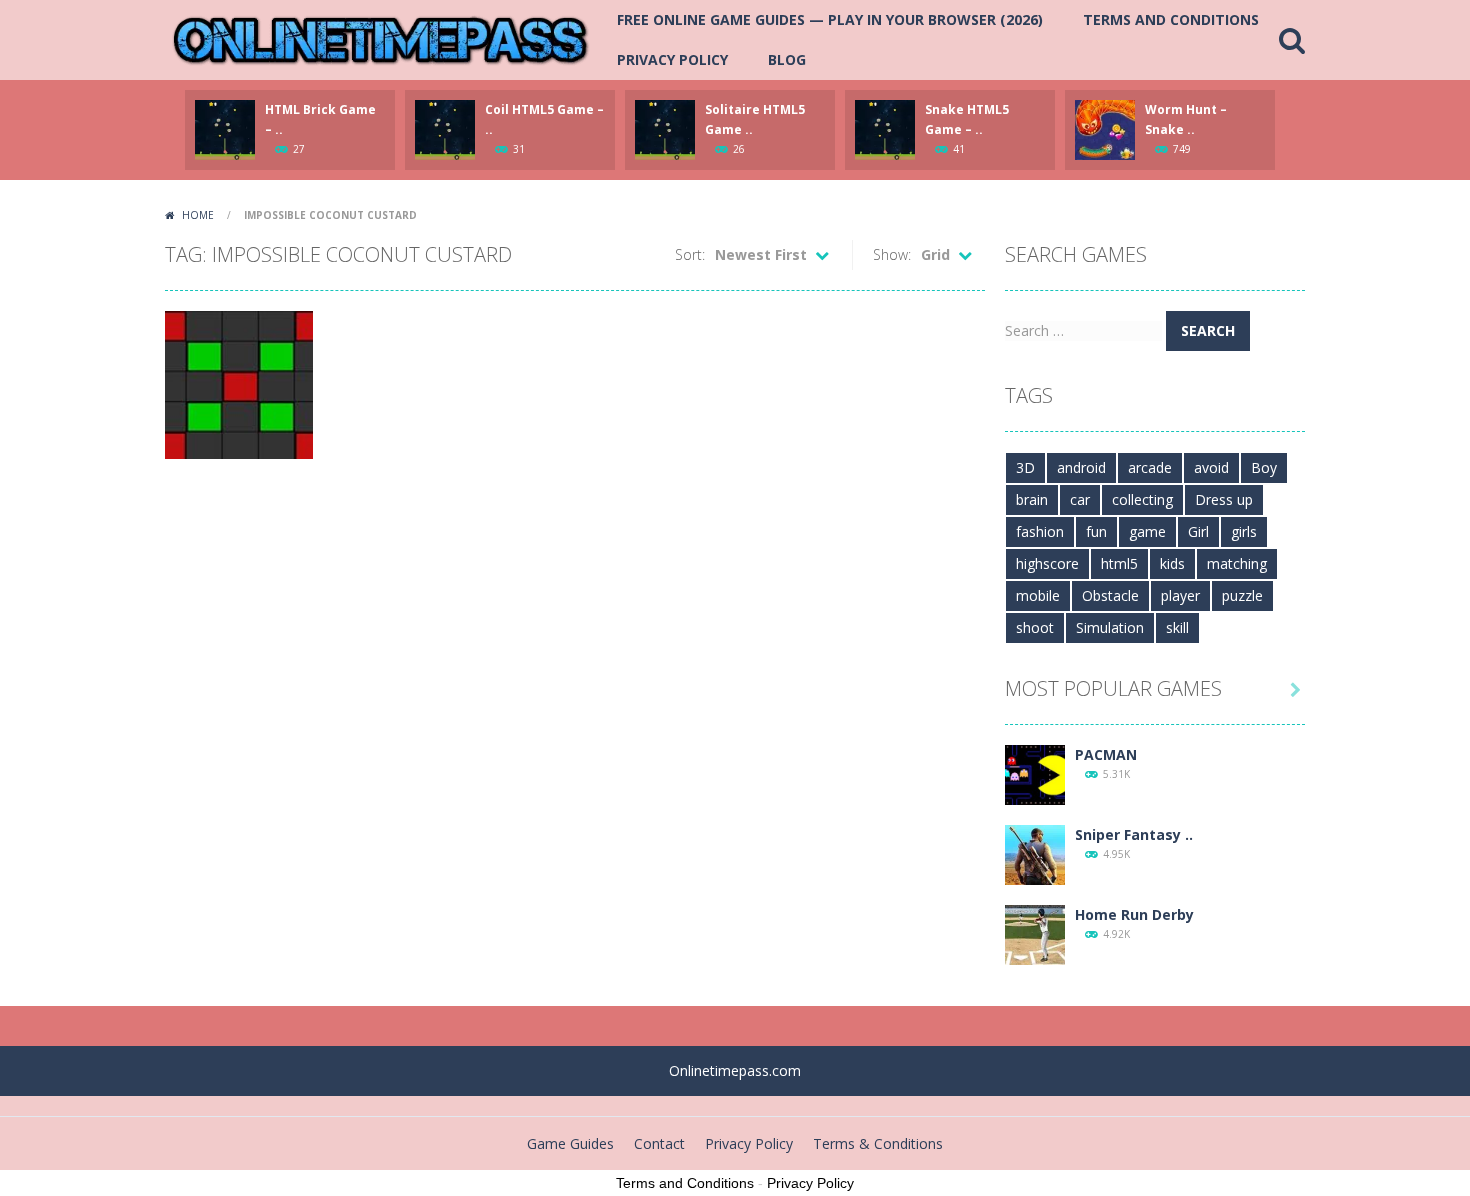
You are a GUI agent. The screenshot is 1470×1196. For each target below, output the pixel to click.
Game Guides (570, 1143)
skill (1177, 627)
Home (198, 215)
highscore (1047, 563)
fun (1096, 531)
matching (1237, 563)
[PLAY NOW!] (225, 128)
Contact (659, 1143)
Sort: (690, 254)
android (1081, 467)
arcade (1150, 467)
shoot (1035, 627)
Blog (787, 59)
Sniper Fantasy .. (1134, 834)
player (1180, 595)
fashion (1040, 531)
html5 (1119, 563)
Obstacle (1110, 595)
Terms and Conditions (1171, 19)
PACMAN (1106, 754)
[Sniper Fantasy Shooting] (1035, 853)
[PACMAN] (1035, 773)
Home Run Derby (1134, 914)
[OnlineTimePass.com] (380, 38)
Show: (892, 254)
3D (1025, 467)
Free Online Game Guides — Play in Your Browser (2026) (830, 19)
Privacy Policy (672, 59)
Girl (1198, 531)
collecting (1142, 499)
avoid (1211, 467)
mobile (1038, 595)
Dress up (1224, 499)
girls (1244, 531)
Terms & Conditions (878, 1143)
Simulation (1110, 627)
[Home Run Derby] (1035, 933)
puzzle (1242, 595)
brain (1032, 499)
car (1080, 499)
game (1147, 531)
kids (1172, 563)
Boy (1264, 467)
